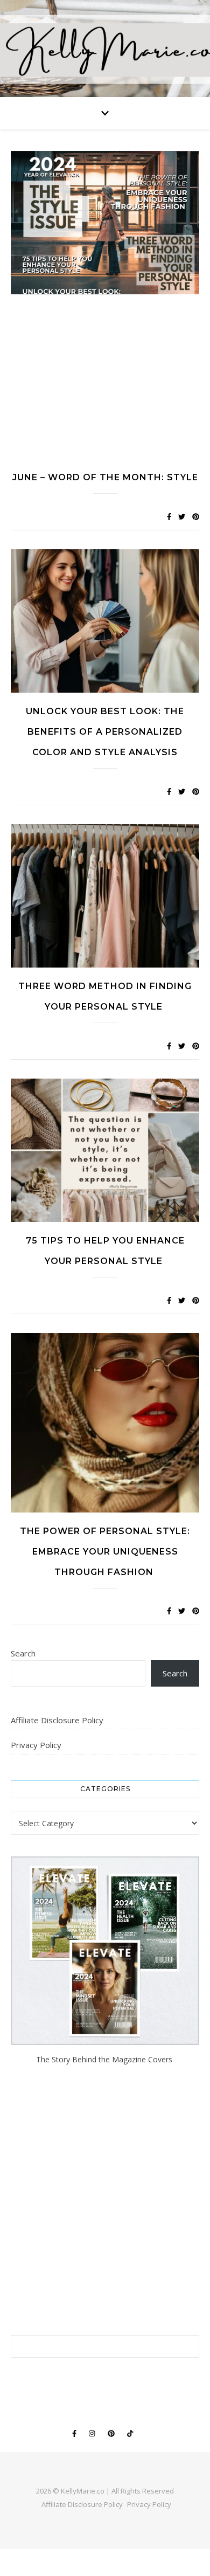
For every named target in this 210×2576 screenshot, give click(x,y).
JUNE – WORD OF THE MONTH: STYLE (105, 477)
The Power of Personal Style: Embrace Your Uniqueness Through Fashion (105, 1552)
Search (23, 1653)
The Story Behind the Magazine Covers (105, 2059)
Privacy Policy (36, 1745)
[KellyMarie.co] (105, 49)
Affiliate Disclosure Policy (57, 1720)
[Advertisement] (105, 384)
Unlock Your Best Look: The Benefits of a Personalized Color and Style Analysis (105, 732)
